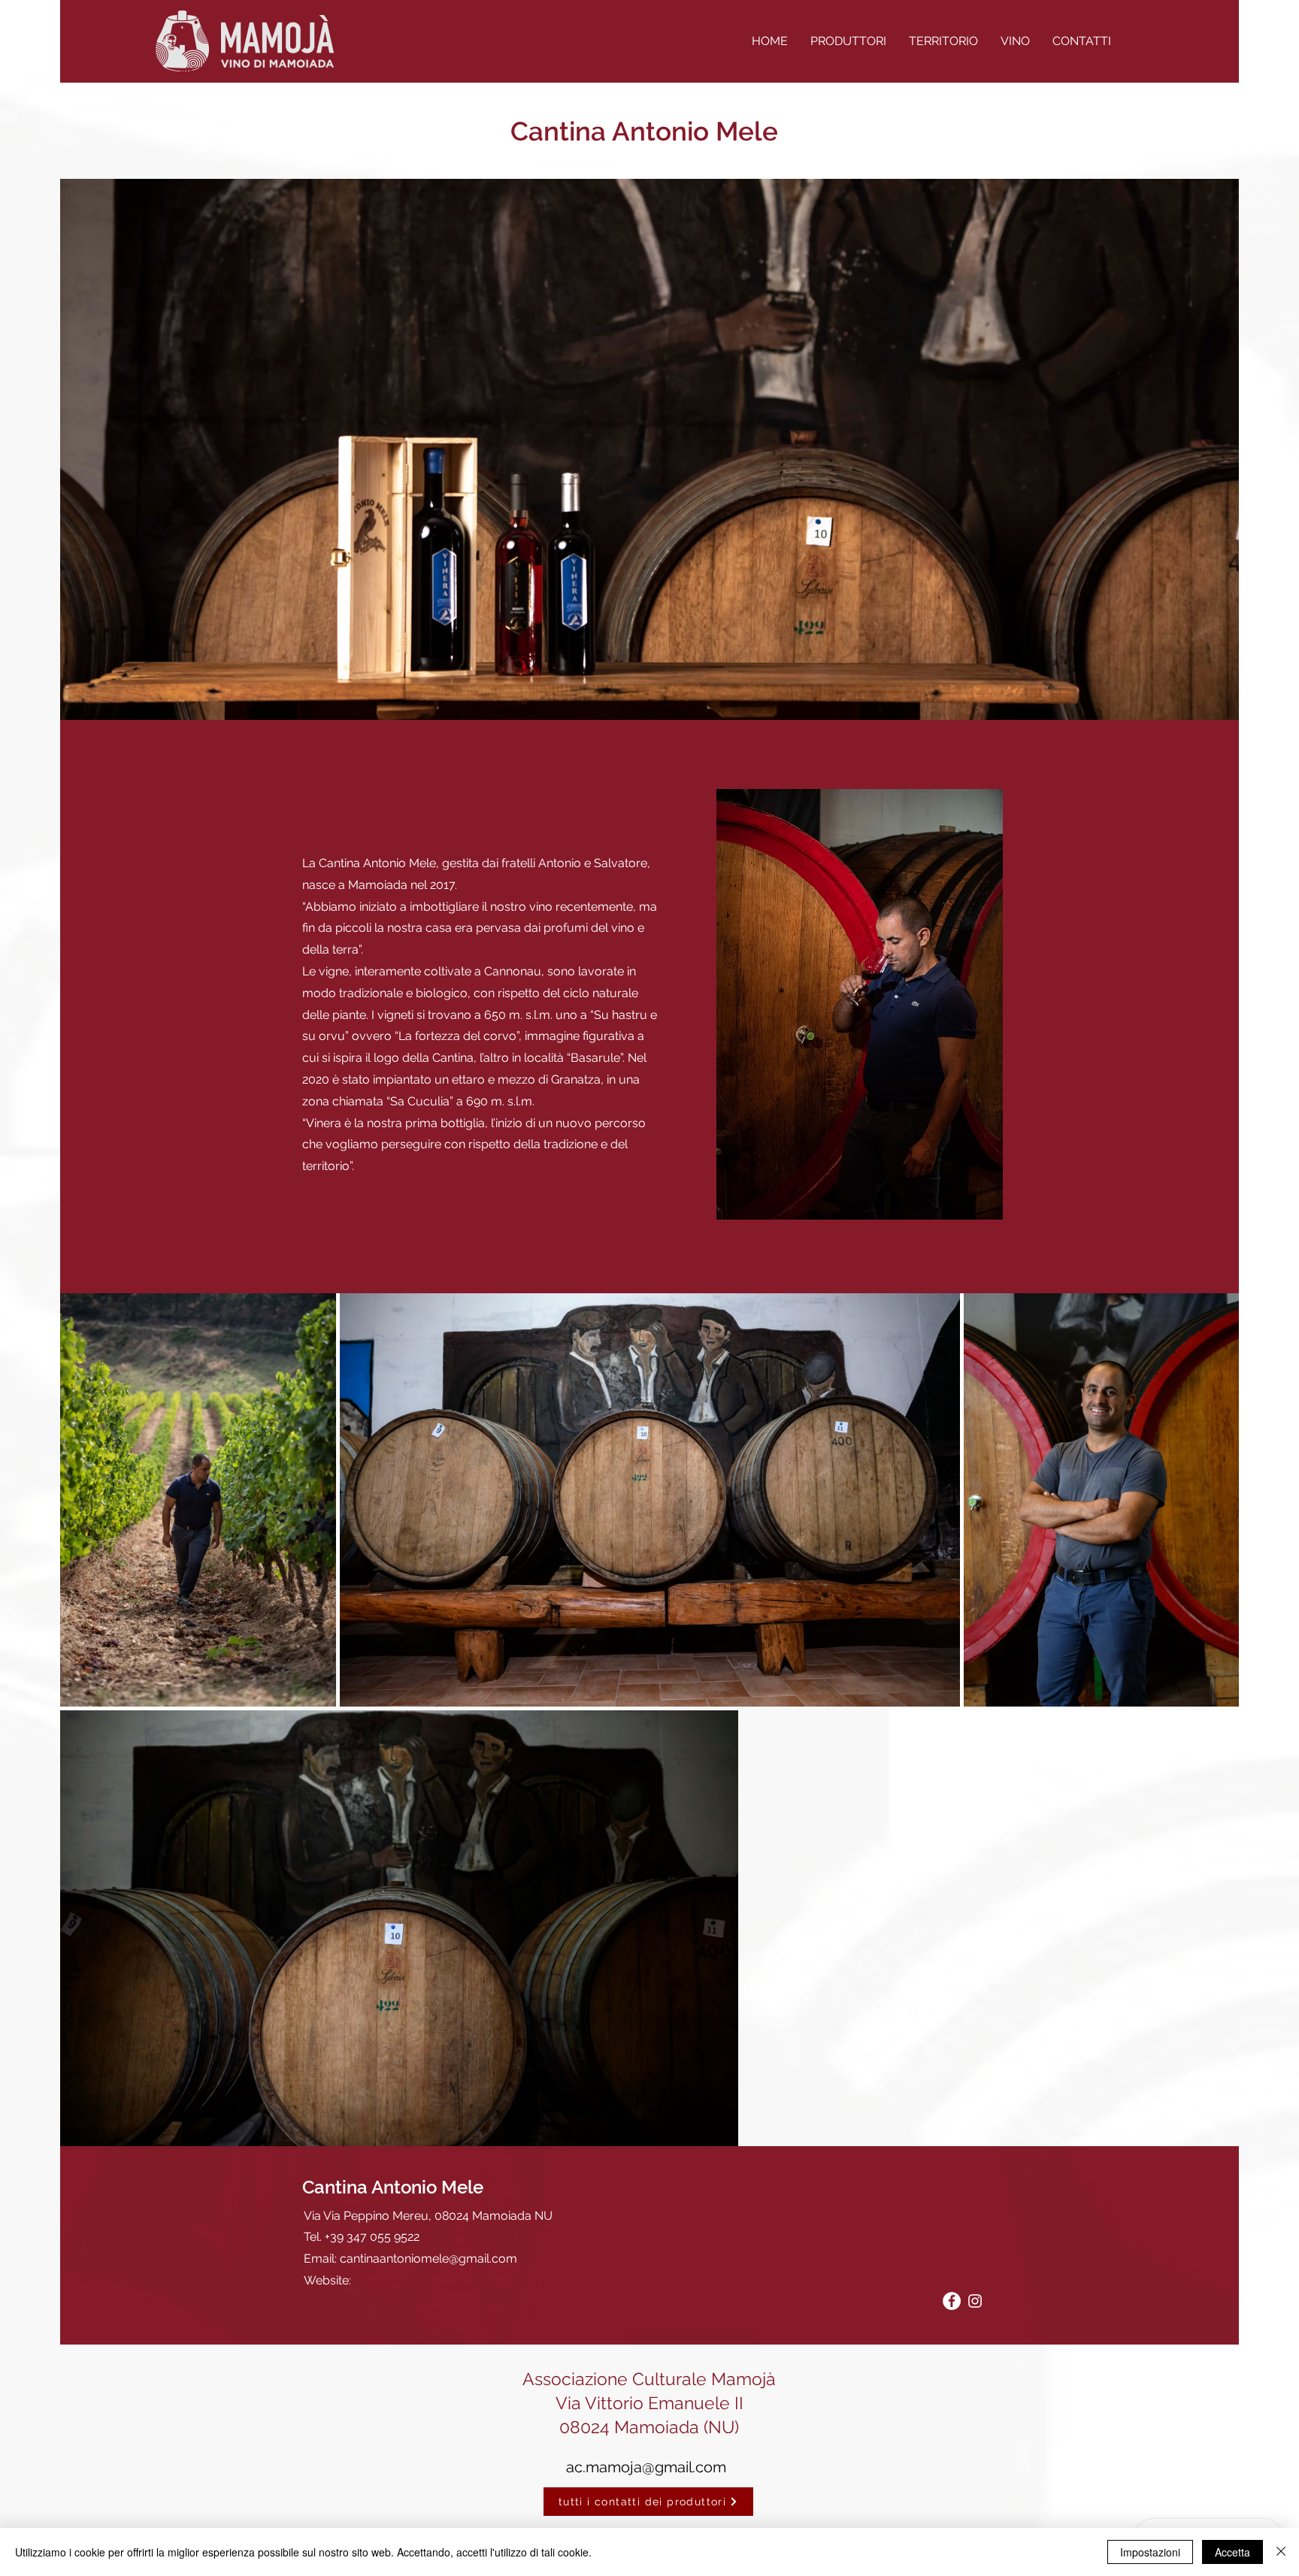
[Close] (1281, 2552)
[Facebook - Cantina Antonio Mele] (952, 2301)
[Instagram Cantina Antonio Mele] (975, 2301)
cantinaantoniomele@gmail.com (428, 2259)
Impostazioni (1150, 2552)
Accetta (1232, 2552)
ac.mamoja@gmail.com (646, 2467)
